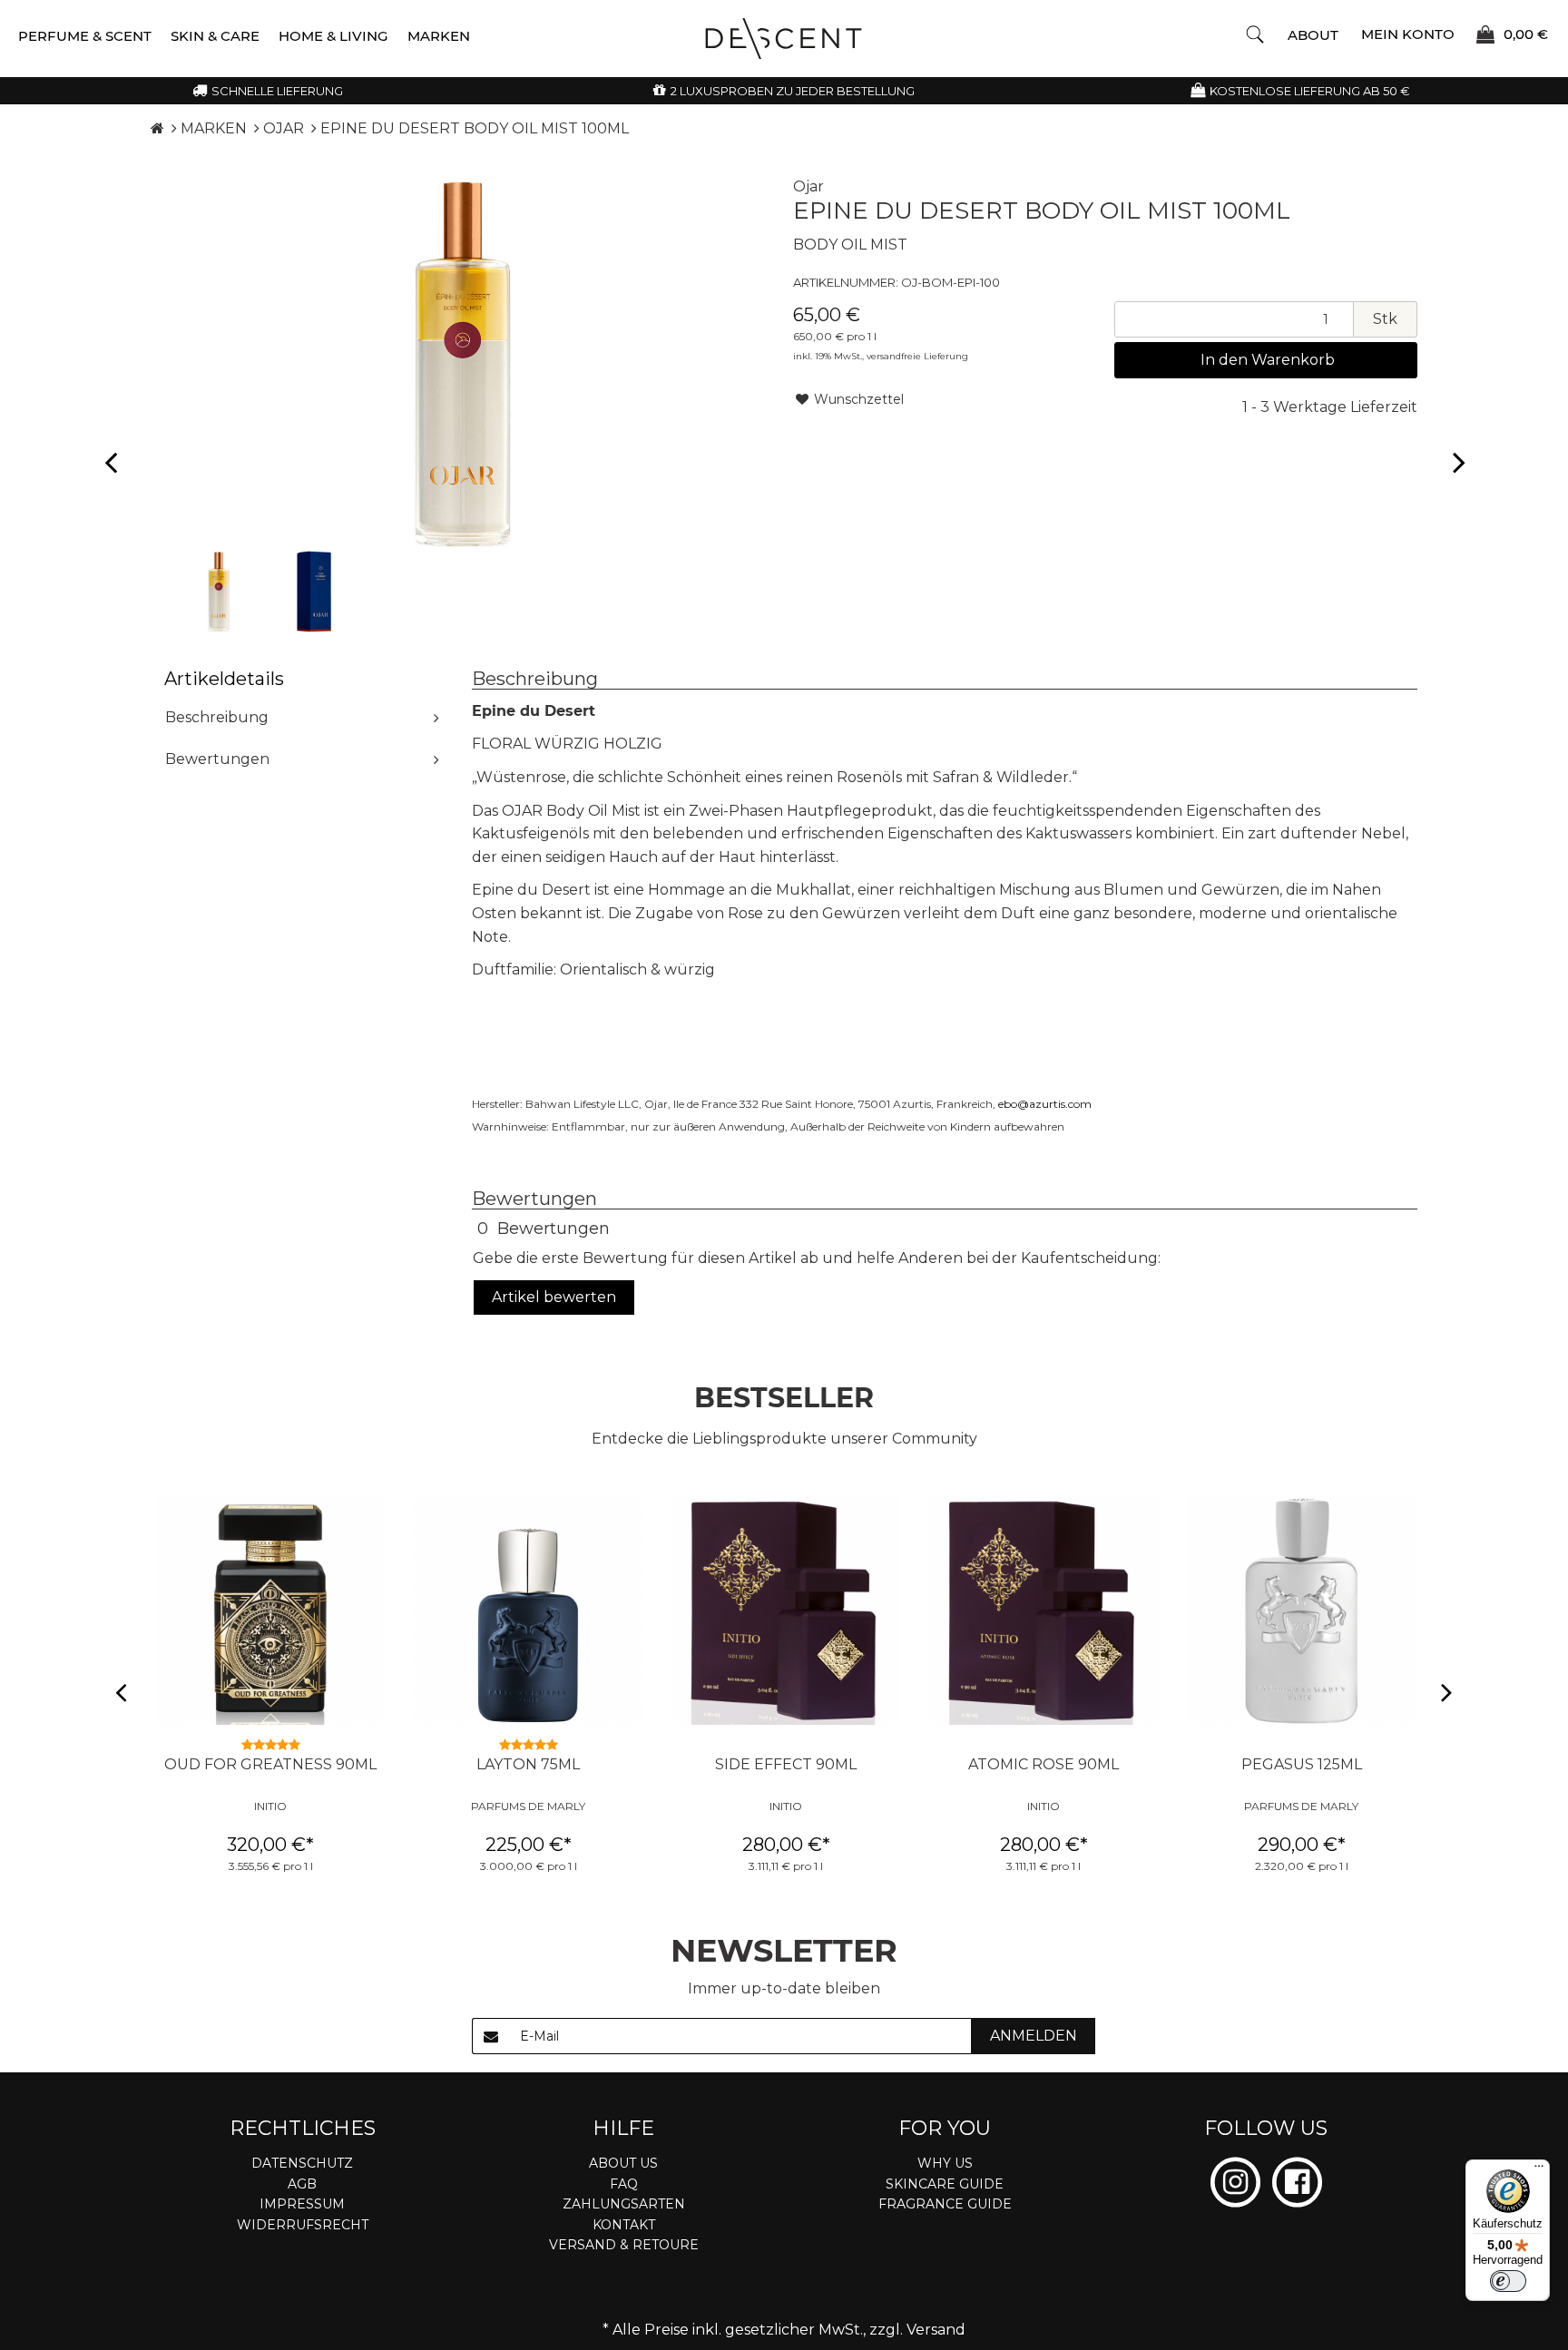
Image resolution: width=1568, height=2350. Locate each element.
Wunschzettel (857, 399)
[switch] (1508, 2281)
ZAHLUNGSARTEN (624, 2204)
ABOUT (1313, 35)
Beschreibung (217, 717)
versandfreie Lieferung (917, 356)
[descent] (784, 39)
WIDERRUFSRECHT (303, 2225)
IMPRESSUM (302, 2204)
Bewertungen (217, 759)
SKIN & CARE (215, 36)
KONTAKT (624, 2225)
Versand (936, 2330)
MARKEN (439, 36)
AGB (302, 2184)
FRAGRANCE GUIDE (945, 2204)
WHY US (945, 2163)
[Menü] (1539, 2170)
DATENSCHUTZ (302, 2163)
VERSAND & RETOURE (624, 2245)
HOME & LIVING (333, 36)
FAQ (624, 2184)
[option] (219, 592)
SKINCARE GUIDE (945, 2184)
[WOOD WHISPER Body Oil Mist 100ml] (110, 462)
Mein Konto (1408, 33)
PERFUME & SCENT (85, 36)
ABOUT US (623, 2163)
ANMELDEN (1034, 2036)
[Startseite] (157, 128)
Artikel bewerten (554, 1297)
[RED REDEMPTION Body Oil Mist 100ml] (1458, 462)
